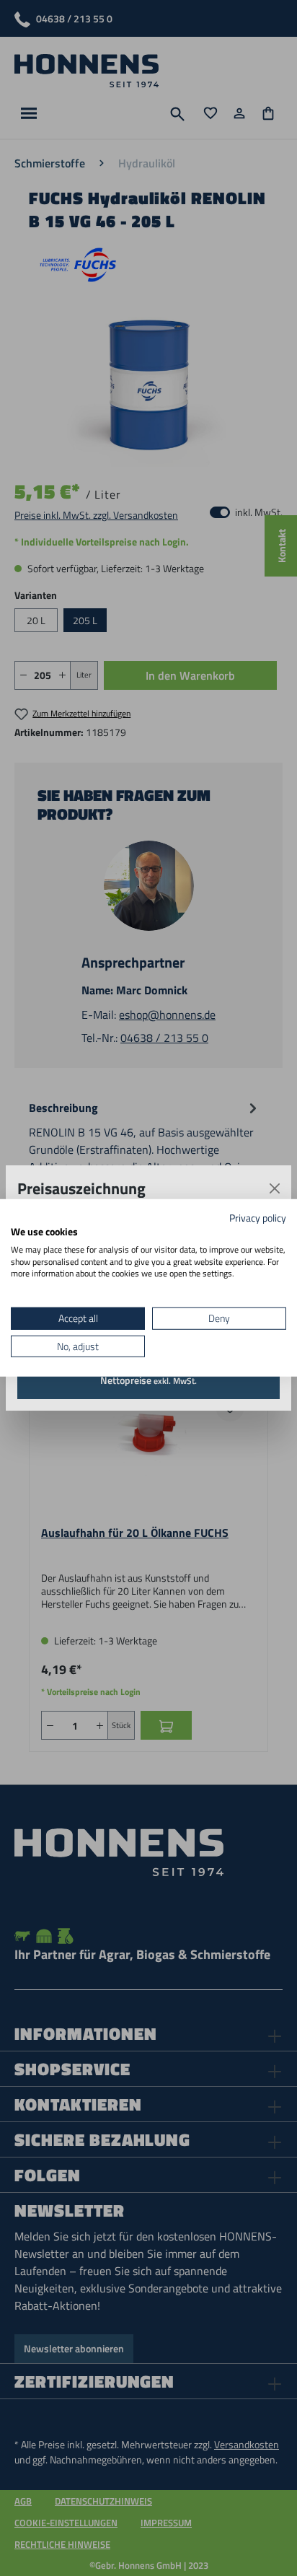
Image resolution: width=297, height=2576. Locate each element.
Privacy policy (258, 1218)
